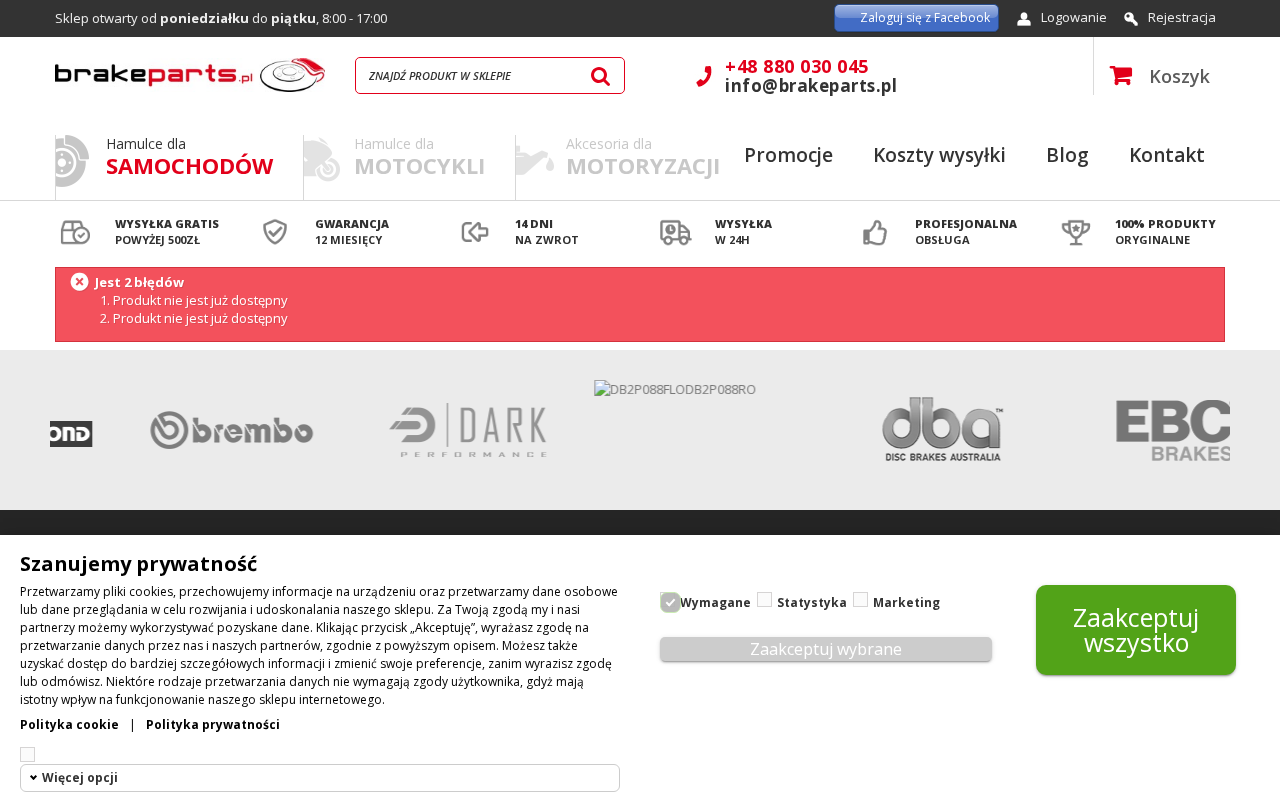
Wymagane (715, 602)
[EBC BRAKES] (1162, 430)
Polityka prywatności (213, 724)
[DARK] (454, 430)
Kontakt (1167, 155)
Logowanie (1074, 17)
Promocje (788, 155)
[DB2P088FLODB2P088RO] (690, 389)
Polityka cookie (69, 724)
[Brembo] (218, 430)
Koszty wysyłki (939, 155)
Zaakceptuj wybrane (826, 649)
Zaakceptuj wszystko (1136, 629)
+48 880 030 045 (797, 66)
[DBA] (926, 430)
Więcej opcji (80, 777)
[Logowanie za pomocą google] (744, 18)
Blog (1067, 155)
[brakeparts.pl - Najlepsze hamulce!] (190, 75)
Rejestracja (1182, 17)
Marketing (906, 602)
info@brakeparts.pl (811, 85)
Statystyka (812, 602)
